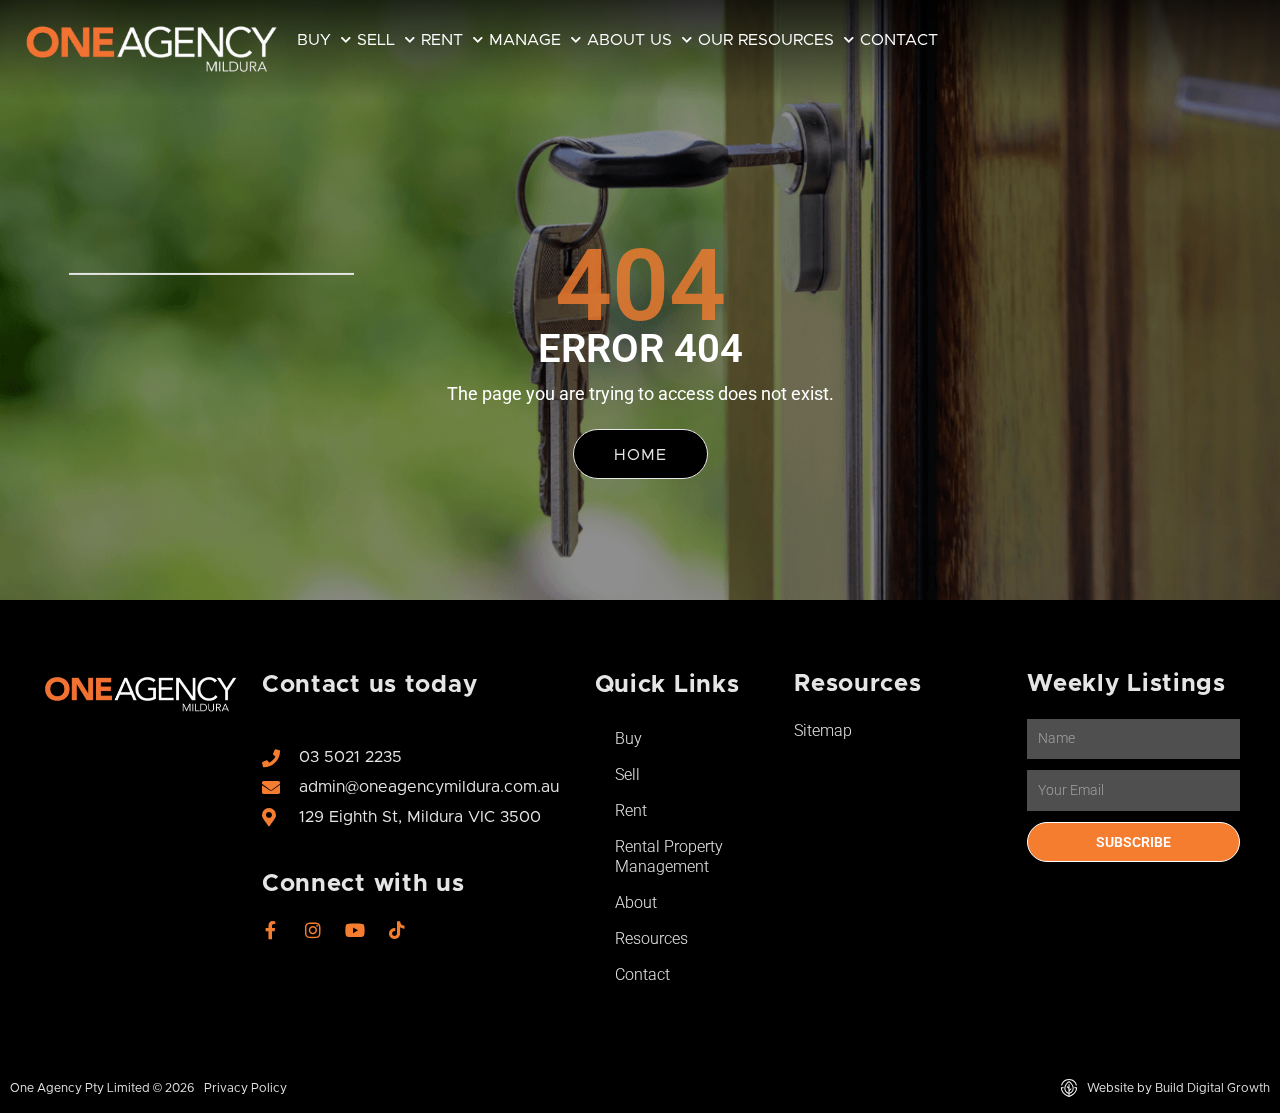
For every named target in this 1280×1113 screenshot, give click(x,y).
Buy (314, 40)
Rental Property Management (669, 856)
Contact (899, 40)
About (636, 902)
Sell (376, 40)
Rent (442, 40)
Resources (651, 938)
